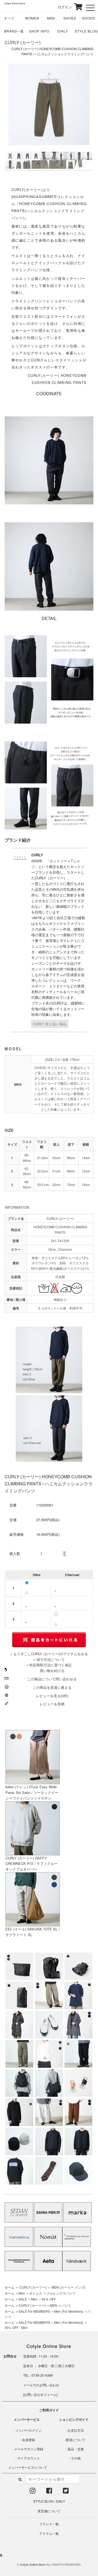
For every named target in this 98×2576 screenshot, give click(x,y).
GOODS (89, 18)
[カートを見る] (78, 7)
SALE (23, 2299)
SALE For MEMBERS (34, 2311)
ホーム (10, 2287)
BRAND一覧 (14, 31)
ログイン (61, 7)
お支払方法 (76, 2430)
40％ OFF (49, 2299)
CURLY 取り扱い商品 (50, 1024)
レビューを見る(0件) (52, 1696)
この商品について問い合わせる (52, 1679)
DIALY (63, 31)
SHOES (70, 18)
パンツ (66, 2305)
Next (84, 116)
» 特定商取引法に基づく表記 (49, 1665)
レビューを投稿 (52, 1704)
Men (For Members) (69, 2311)
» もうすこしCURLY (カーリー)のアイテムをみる (49, 1654)
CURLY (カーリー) (23, 42)
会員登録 (29, 2440)
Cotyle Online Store (33, 2564)
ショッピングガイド (74, 2419)
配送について (76, 2440)
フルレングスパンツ (61, 2293)
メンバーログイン (29, 2430)
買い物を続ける (52, 1671)
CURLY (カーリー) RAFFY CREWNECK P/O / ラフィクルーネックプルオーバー (32, 1864)
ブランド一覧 (49, 2524)
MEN (51, 18)
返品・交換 (76, 2449)
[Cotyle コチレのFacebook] (49, 2492)
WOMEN (32, 18)
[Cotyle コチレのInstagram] (33, 2492)
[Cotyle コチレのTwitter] (66, 2492)
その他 (76, 2458)
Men (22, 2293)
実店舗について (49, 2511)
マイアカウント (29, 2458)
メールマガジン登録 (29, 2449)
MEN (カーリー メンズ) (68, 2287)
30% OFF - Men (16, 2327)
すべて (9, 18)
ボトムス (36, 2293)
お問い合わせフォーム (40, 2394)
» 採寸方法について (49, 1659)
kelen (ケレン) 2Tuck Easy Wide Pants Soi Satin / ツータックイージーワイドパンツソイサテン (32, 1792)
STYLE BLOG (86, 31)
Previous (14, 116)
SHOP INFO (39, 31)
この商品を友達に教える (52, 1687)
